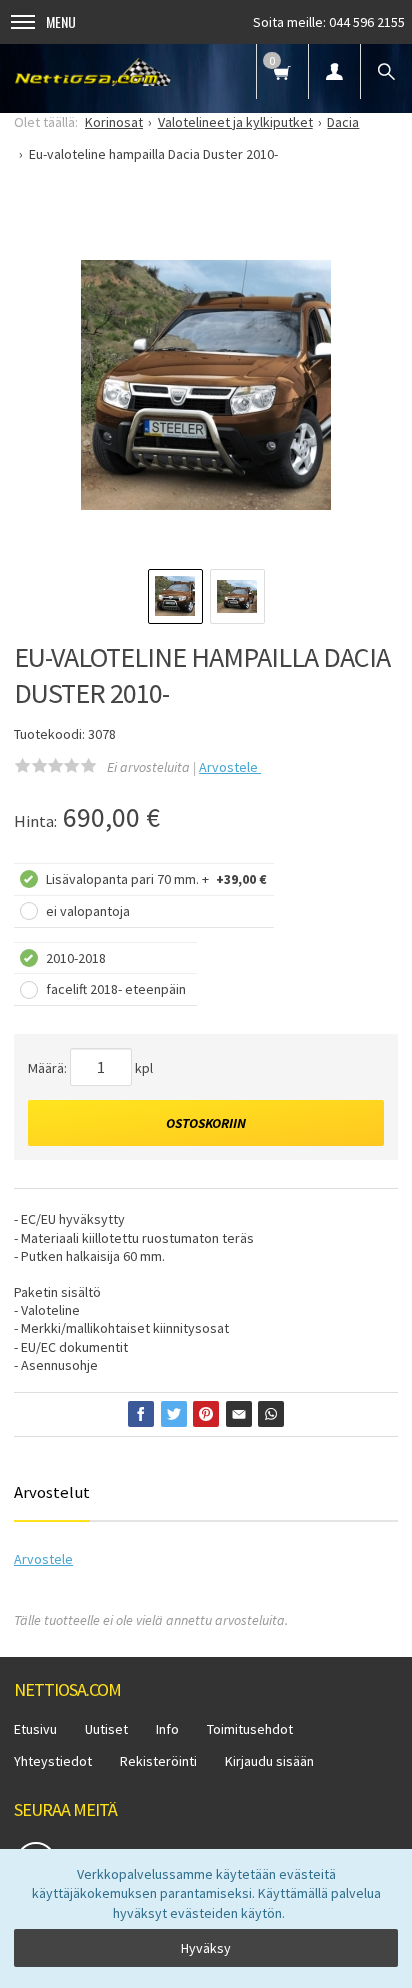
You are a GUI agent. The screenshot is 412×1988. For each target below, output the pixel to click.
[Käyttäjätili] (334, 71)
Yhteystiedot (53, 1761)
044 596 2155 (367, 22)
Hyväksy (206, 1948)
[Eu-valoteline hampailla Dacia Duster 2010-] (206, 385)
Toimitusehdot (250, 1729)
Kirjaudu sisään (269, 1761)
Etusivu (35, 1729)
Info (167, 1729)
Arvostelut (52, 1492)
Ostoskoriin (206, 1123)
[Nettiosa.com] (92, 71)
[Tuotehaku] (386, 71)
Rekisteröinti (158, 1761)
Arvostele (230, 767)
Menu (61, 21)
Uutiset (106, 1729)
